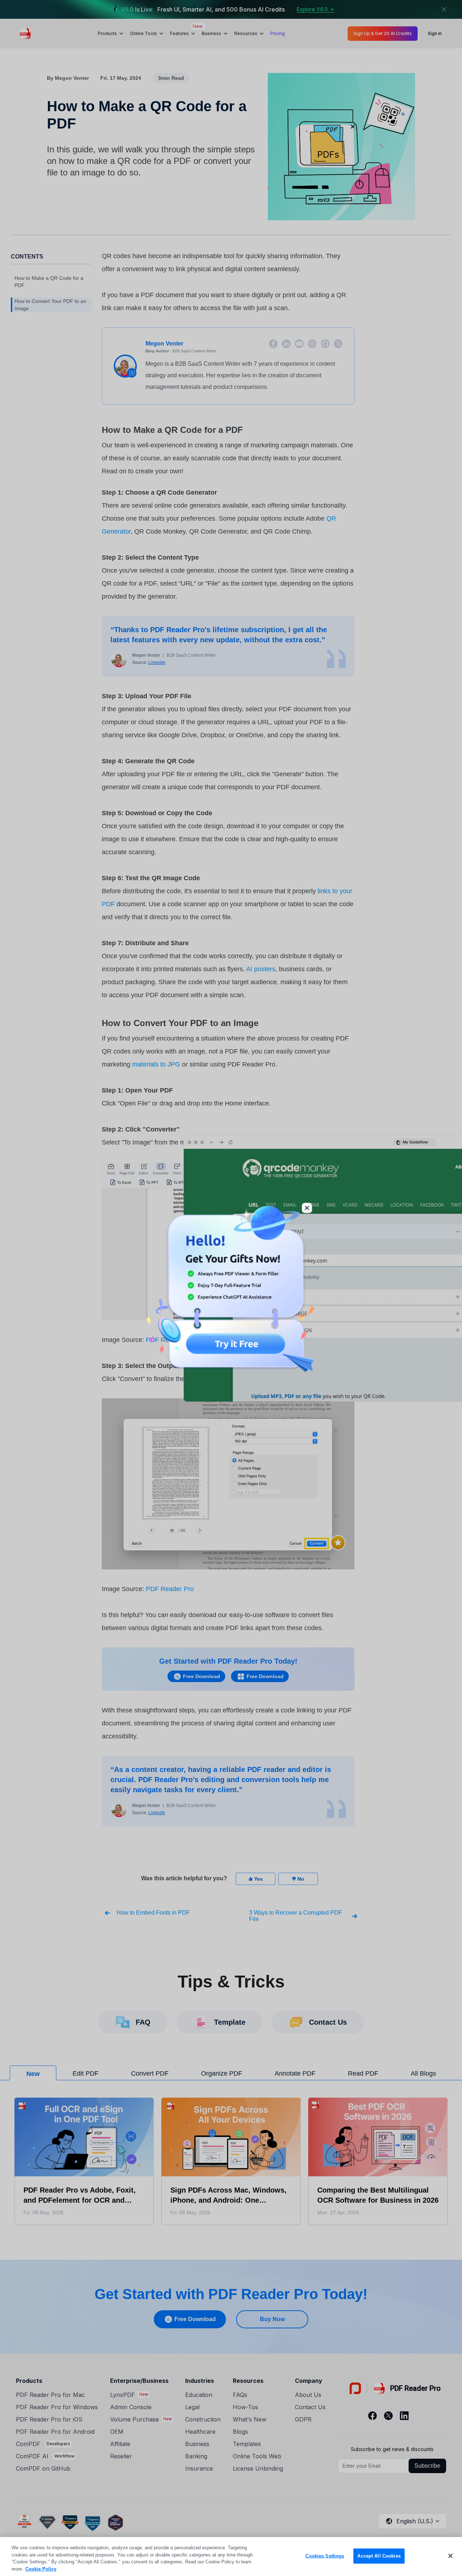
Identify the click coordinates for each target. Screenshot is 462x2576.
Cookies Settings (325, 2556)
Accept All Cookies (379, 2556)
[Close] (450, 2556)
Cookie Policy (41, 2569)
